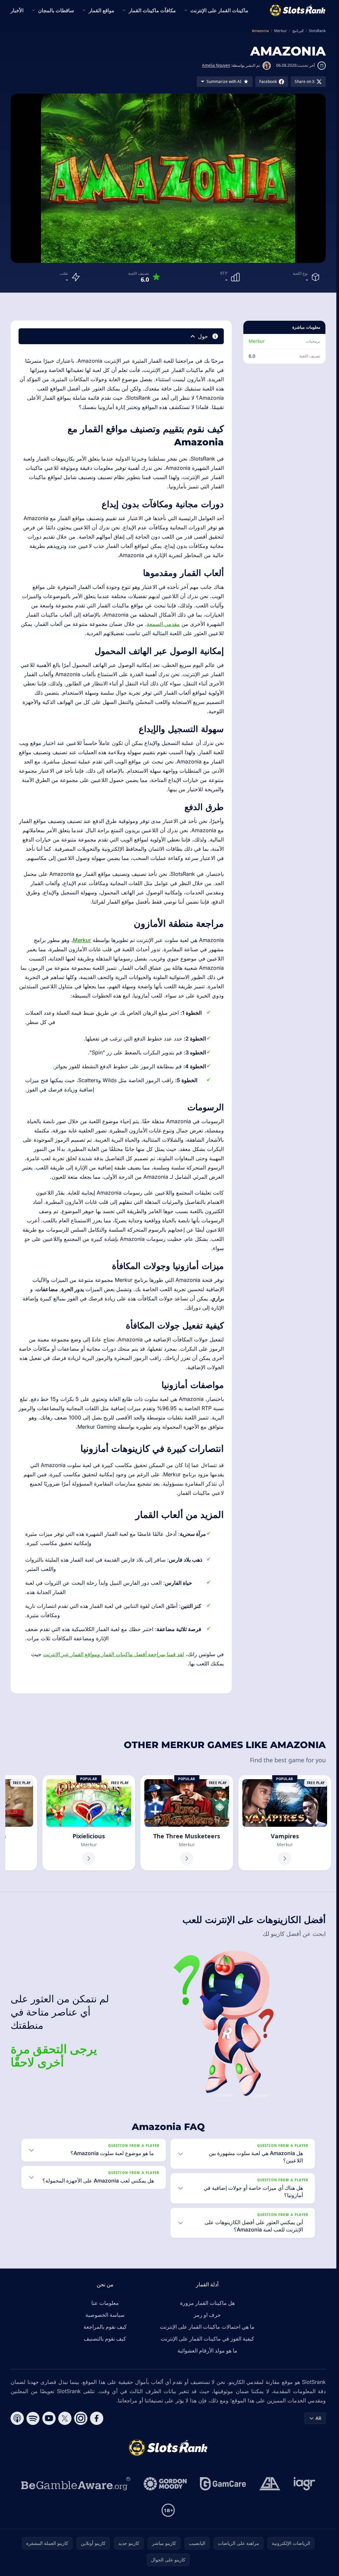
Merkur (257, 341)
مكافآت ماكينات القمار (152, 10)
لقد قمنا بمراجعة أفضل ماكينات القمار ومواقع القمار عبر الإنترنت (114, 1654)
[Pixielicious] (89, 1823)
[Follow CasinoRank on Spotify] (33, 2418)
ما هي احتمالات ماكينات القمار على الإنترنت (207, 2327)
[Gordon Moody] (165, 2484)
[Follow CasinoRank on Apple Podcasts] (17, 2418)
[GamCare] (223, 2484)
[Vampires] (285, 1823)
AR (318, 2418)
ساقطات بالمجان (56, 10)
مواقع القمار (101, 10)
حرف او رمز (207, 2315)
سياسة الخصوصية (105, 2315)
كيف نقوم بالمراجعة (105, 2327)
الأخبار (17, 10)
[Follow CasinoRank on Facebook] (97, 2418)
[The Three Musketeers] (187, 1823)
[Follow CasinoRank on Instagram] (81, 2418)
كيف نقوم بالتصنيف (105, 2339)
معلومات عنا (105, 2303)
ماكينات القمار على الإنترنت (219, 10)
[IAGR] (305, 2484)
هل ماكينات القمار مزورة (207, 2303)
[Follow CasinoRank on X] (65, 2418)
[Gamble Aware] (76, 2484)
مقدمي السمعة (163, 624)
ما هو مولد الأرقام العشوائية (207, 2351)
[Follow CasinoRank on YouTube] (49, 2418)
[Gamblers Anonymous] (270, 2484)
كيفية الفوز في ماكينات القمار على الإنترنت (207, 2339)
